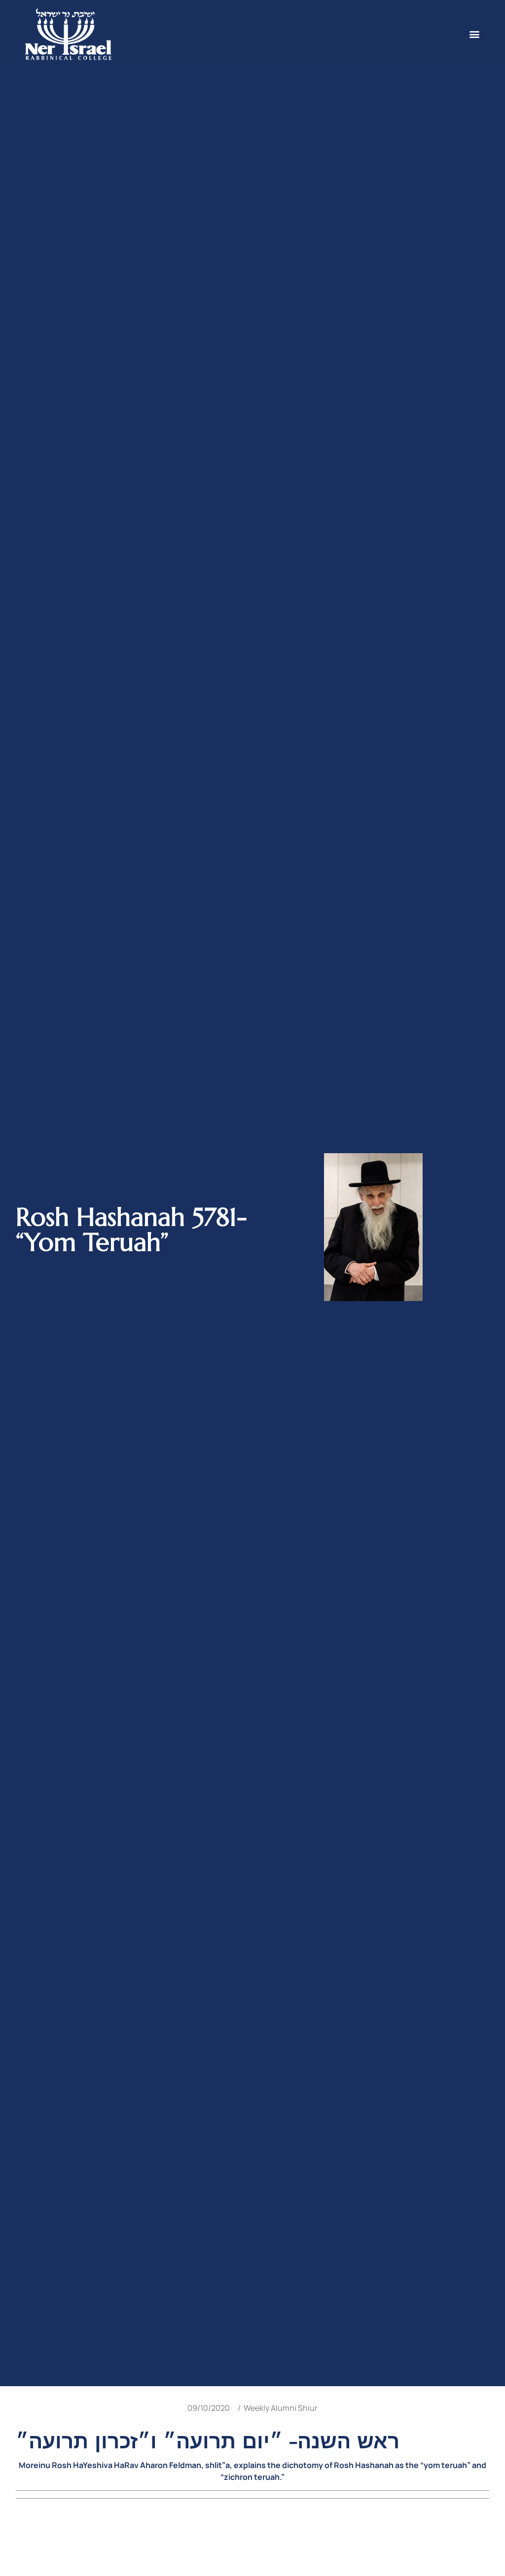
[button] (474, 34)
